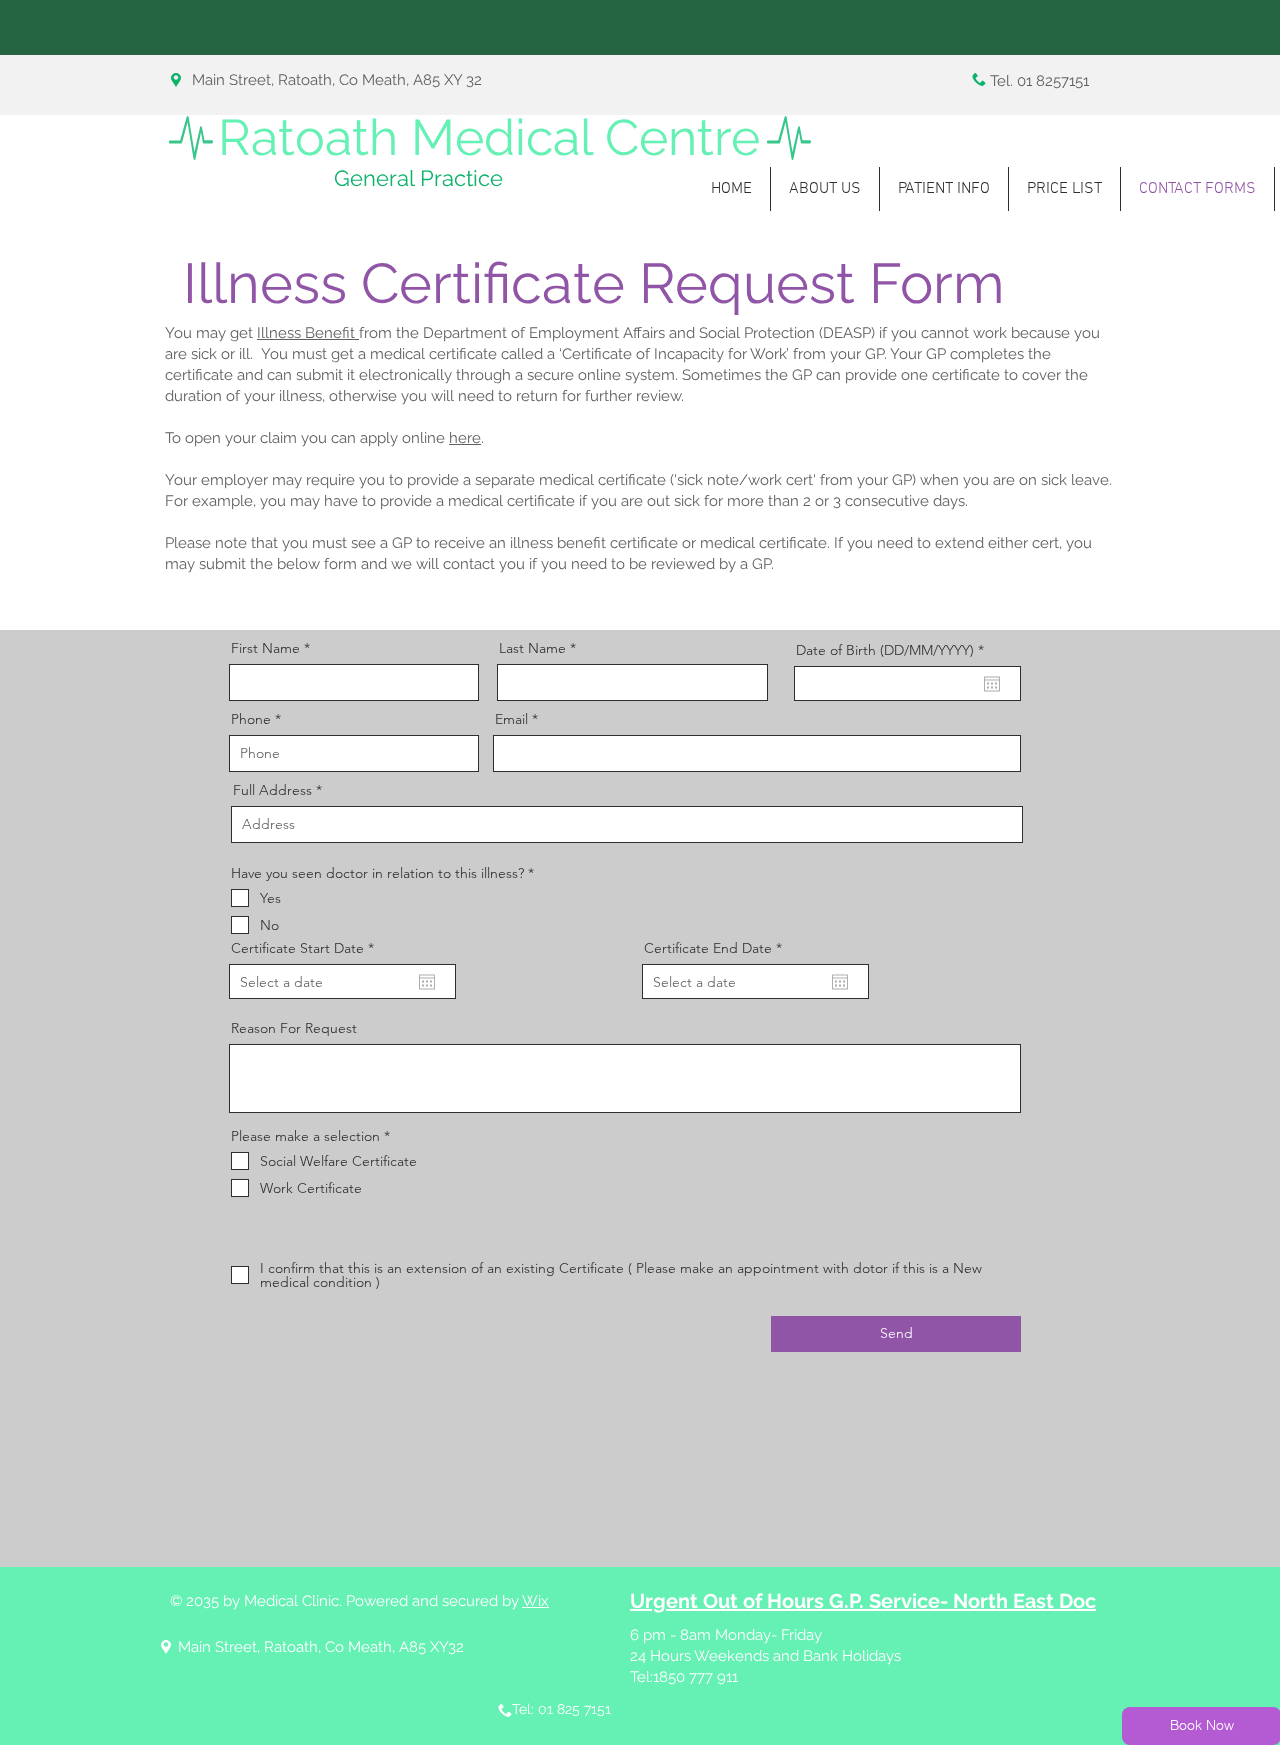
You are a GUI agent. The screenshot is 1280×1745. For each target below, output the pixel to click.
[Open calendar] (992, 684)
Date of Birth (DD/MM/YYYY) (894, 650)
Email (511, 719)
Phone (251, 719)
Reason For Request (294, 1028)
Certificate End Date (717, 948)
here (465, 438)
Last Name (532, 648)
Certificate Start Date (306, 948)
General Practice (418, 178)
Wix (535, 1601)
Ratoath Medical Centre (489, 137)
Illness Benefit (308, 333)
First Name (265, 648)
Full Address (272, 790)
